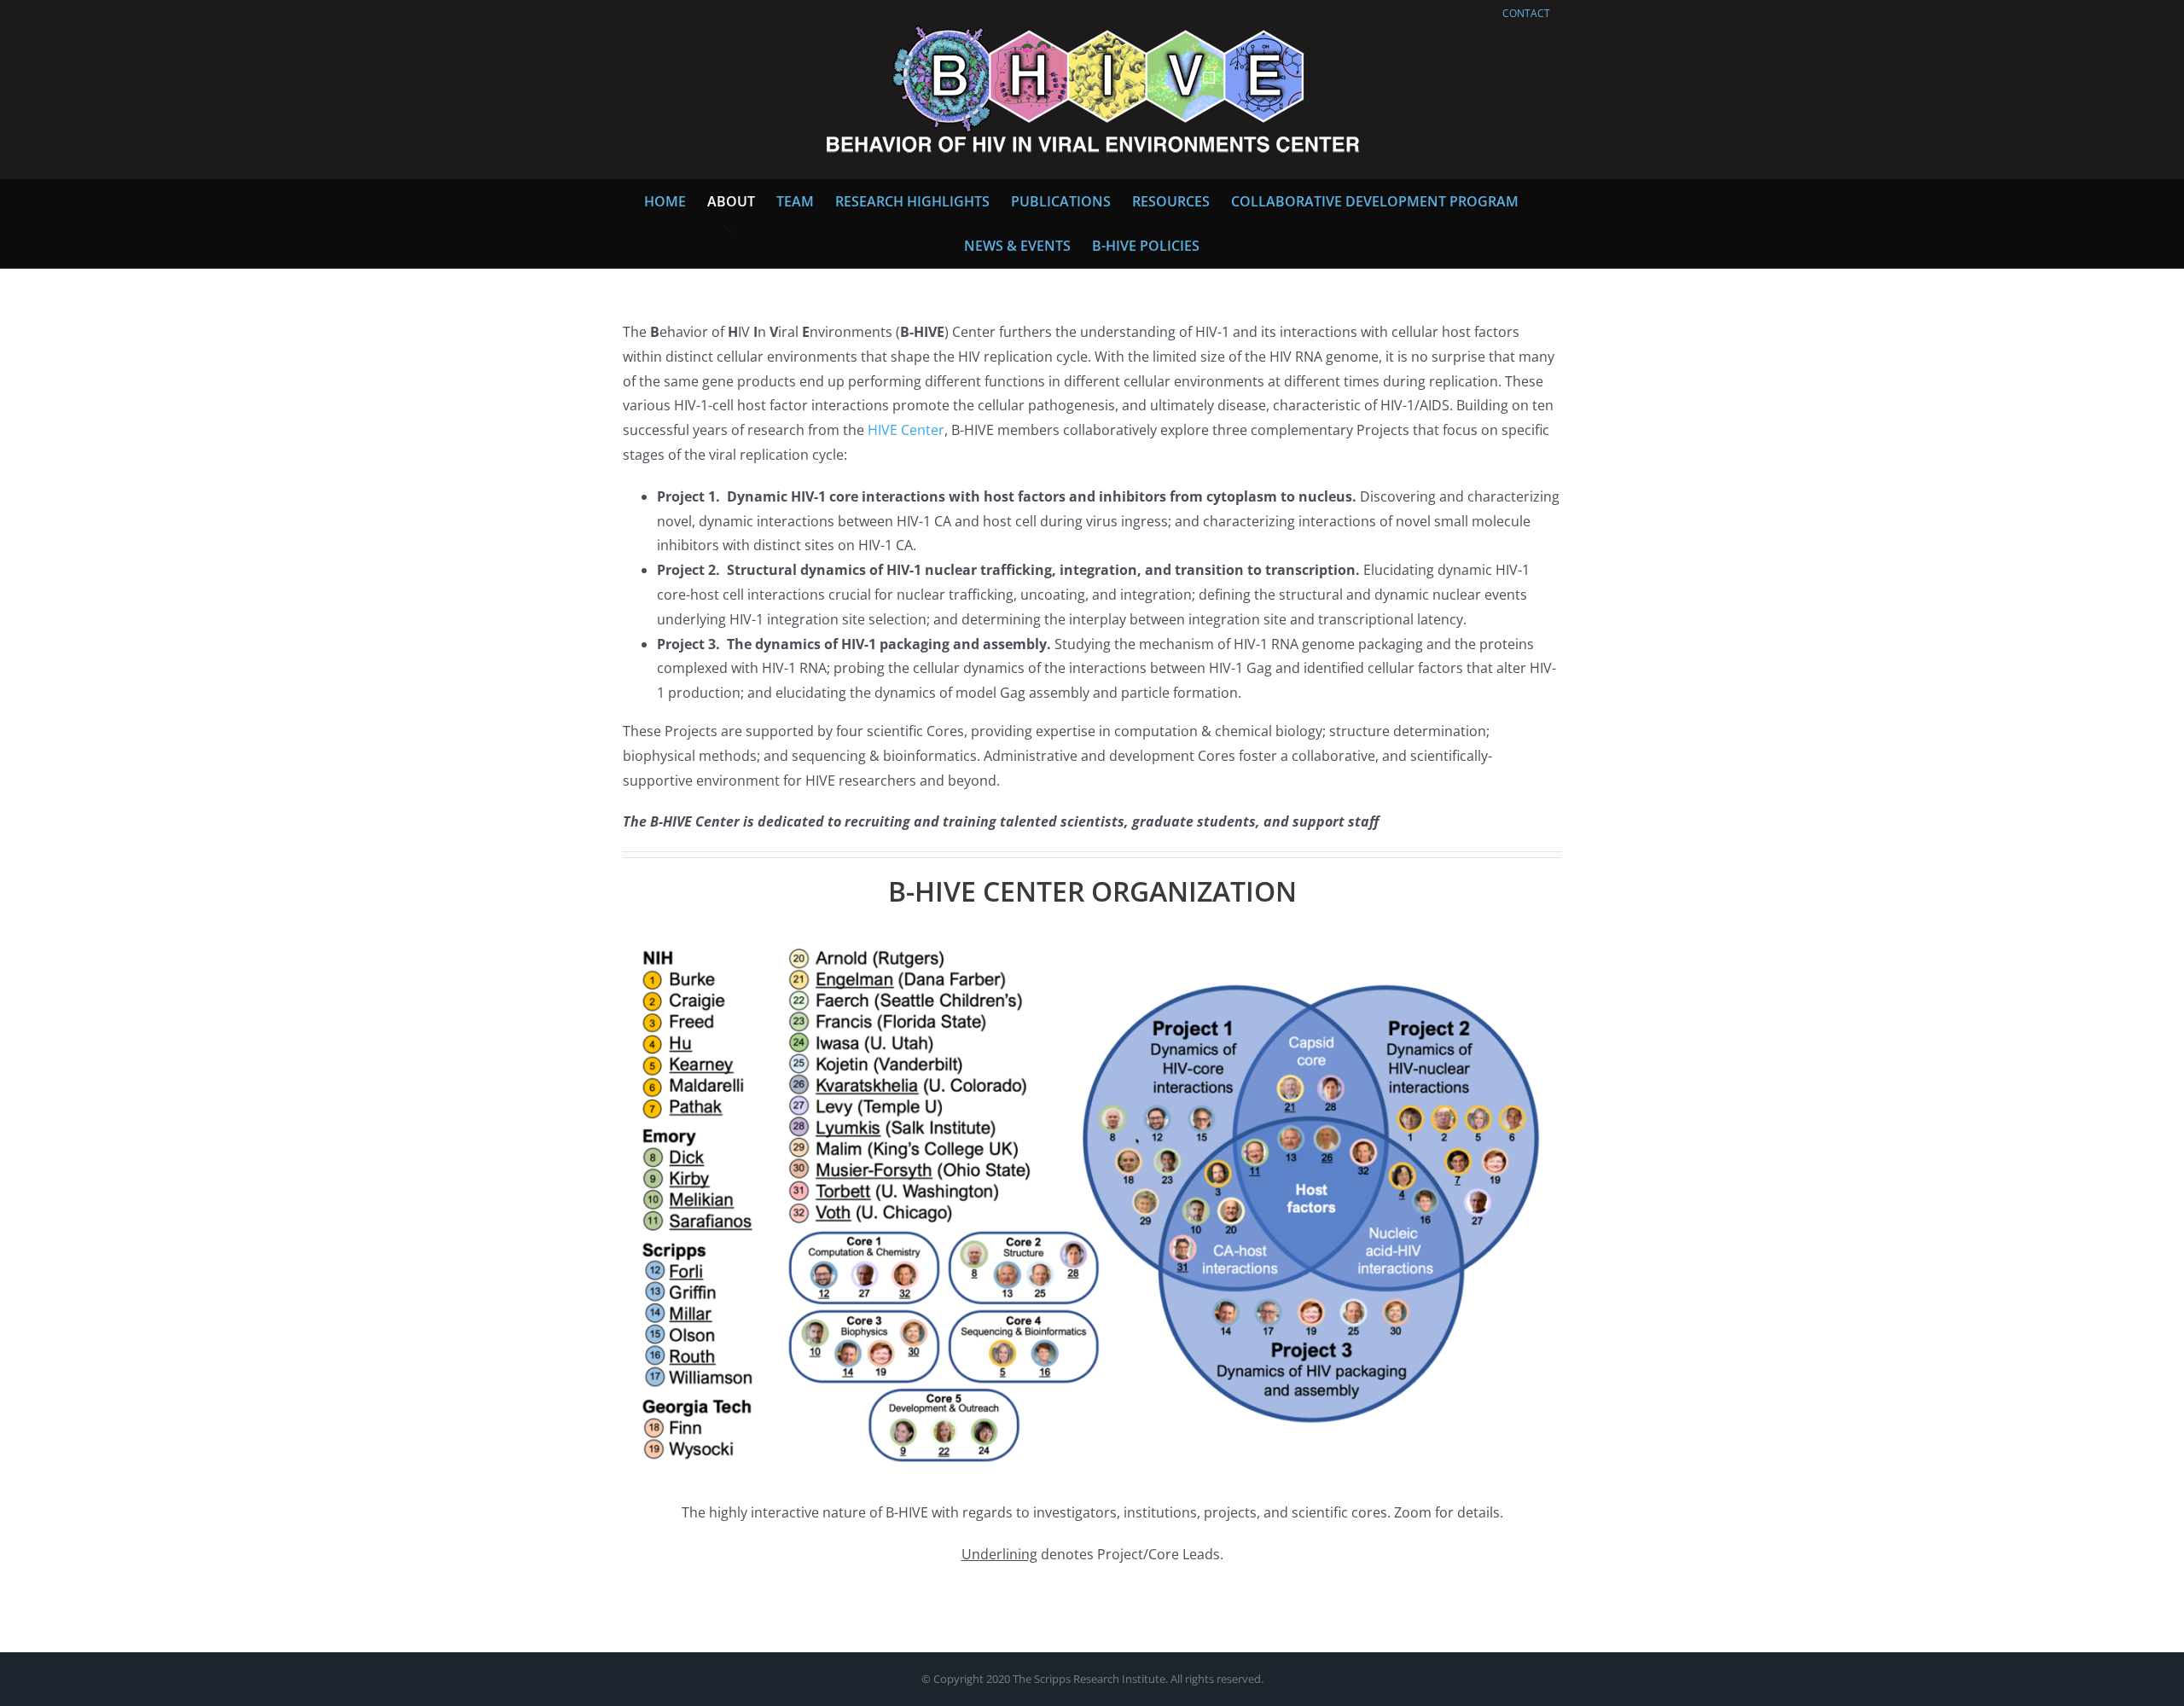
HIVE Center (906, 430)
